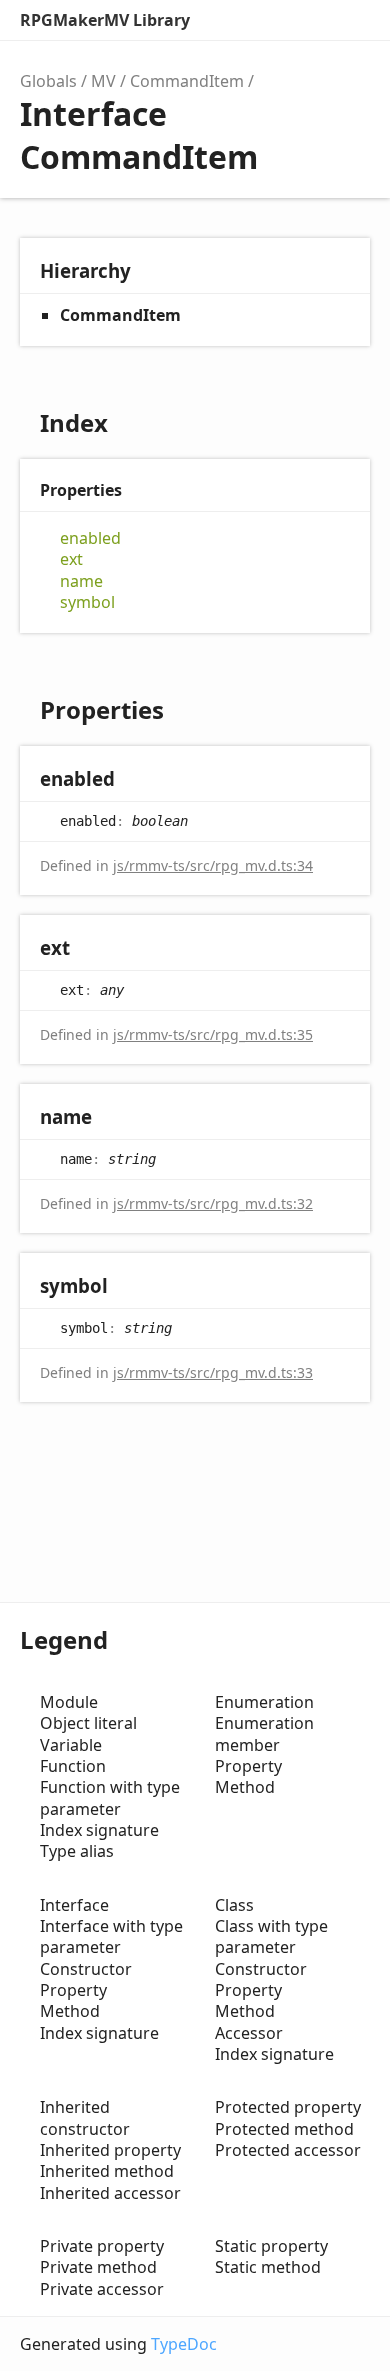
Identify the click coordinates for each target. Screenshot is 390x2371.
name (81, 581)
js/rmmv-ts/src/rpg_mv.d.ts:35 (213, 1034)
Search (266, 20)
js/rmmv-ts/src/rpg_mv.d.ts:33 (213, 1372)
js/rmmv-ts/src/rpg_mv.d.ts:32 (213, 1203)
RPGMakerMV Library (105, 20)
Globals (48, 81)
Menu (350, 20)
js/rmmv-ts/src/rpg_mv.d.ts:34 (213, 865)
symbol (87, 602)
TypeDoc (184, 2344)
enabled (90, 538)
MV (103, 81)
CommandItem (187, 81)
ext (71, 559)
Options (306, 20)
